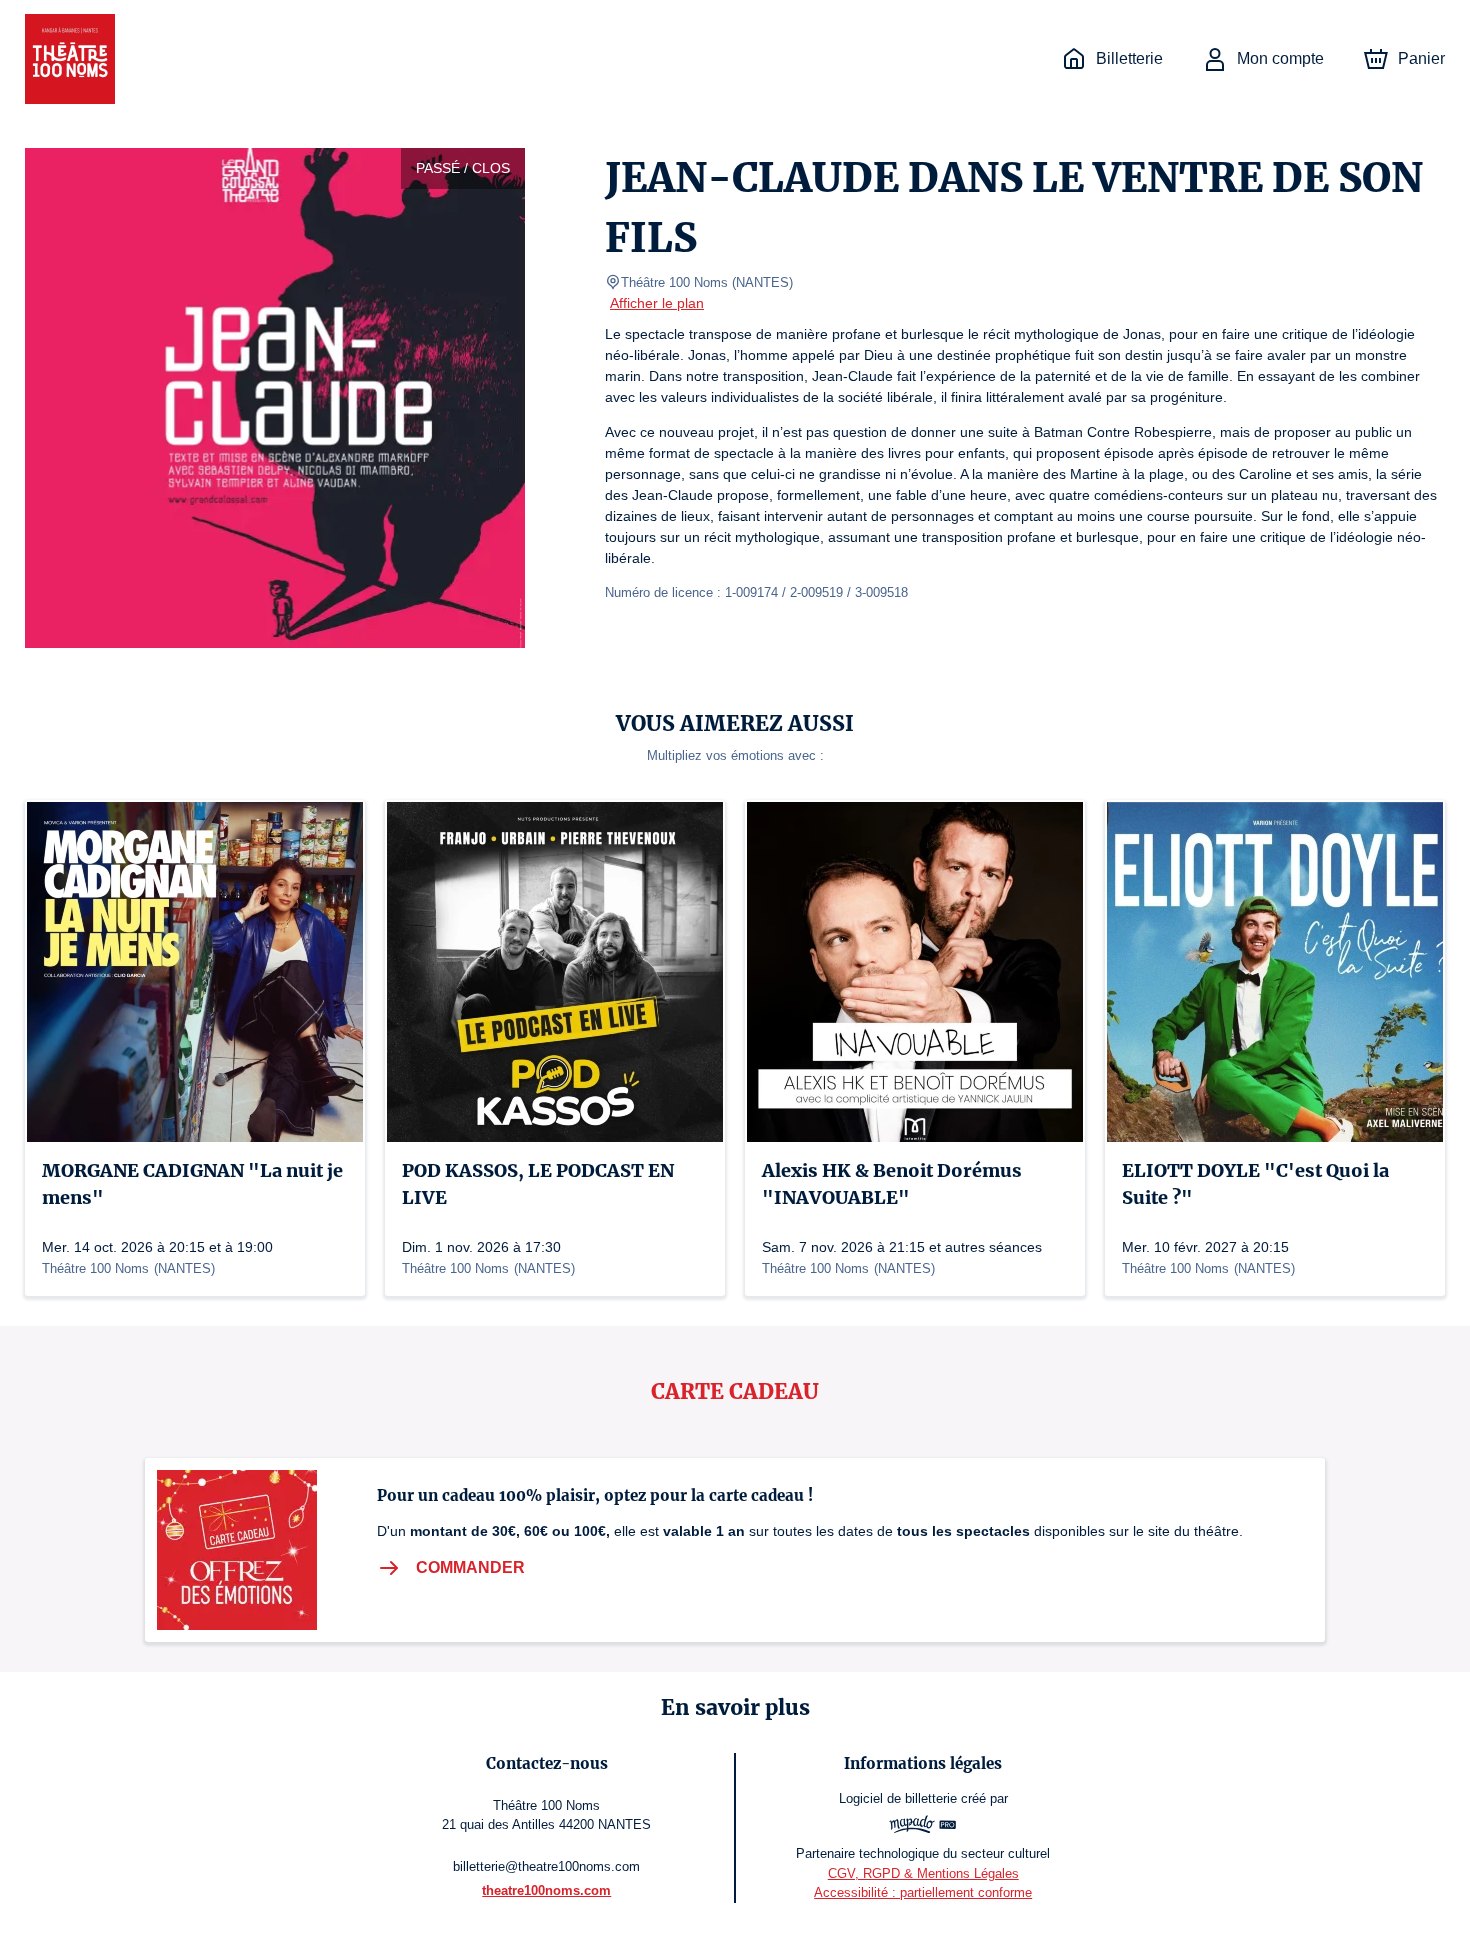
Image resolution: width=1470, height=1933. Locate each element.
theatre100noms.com (546, 1890)
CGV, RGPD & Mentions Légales (923, 1873)
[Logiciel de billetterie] (923, 1827)
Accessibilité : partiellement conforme (923, 1892)
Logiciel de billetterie (898, 1798)
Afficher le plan (657, 303)
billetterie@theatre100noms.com (546, 1866)
